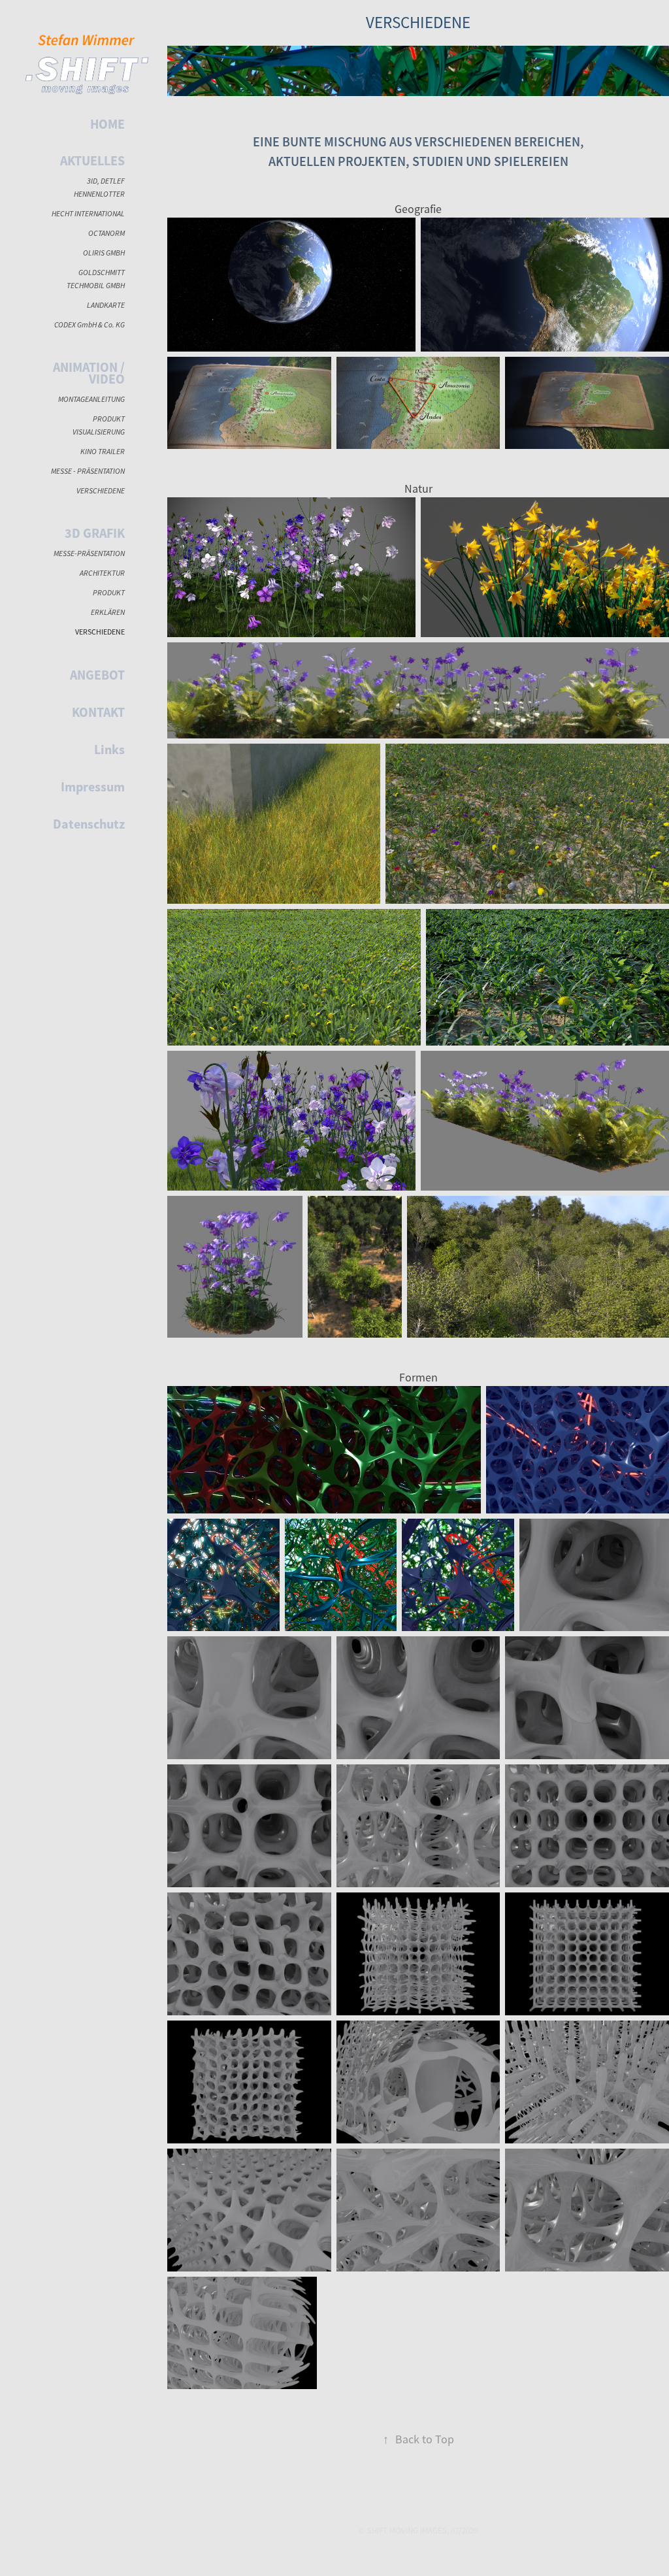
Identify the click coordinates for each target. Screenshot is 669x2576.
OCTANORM (106, 233)
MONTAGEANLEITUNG (91, 399)
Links (109, 750)
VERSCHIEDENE (101, 490)
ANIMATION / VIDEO (89, 373)
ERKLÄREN (108, 612)
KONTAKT (98, 712)
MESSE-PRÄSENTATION (89, 553)
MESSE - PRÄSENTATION (88, 471)
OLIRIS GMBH (104, 253)
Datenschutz (89, 824)
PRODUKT (109, 592)
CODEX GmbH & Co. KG (90, 324)
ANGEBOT (97, 675)
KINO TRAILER (103, 451)
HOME (107, 124)
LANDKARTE (106, 305)
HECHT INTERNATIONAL (88, 213)
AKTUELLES (92, 161)
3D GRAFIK (95, 533)
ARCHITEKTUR (102, 573)
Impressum (93, 787)
